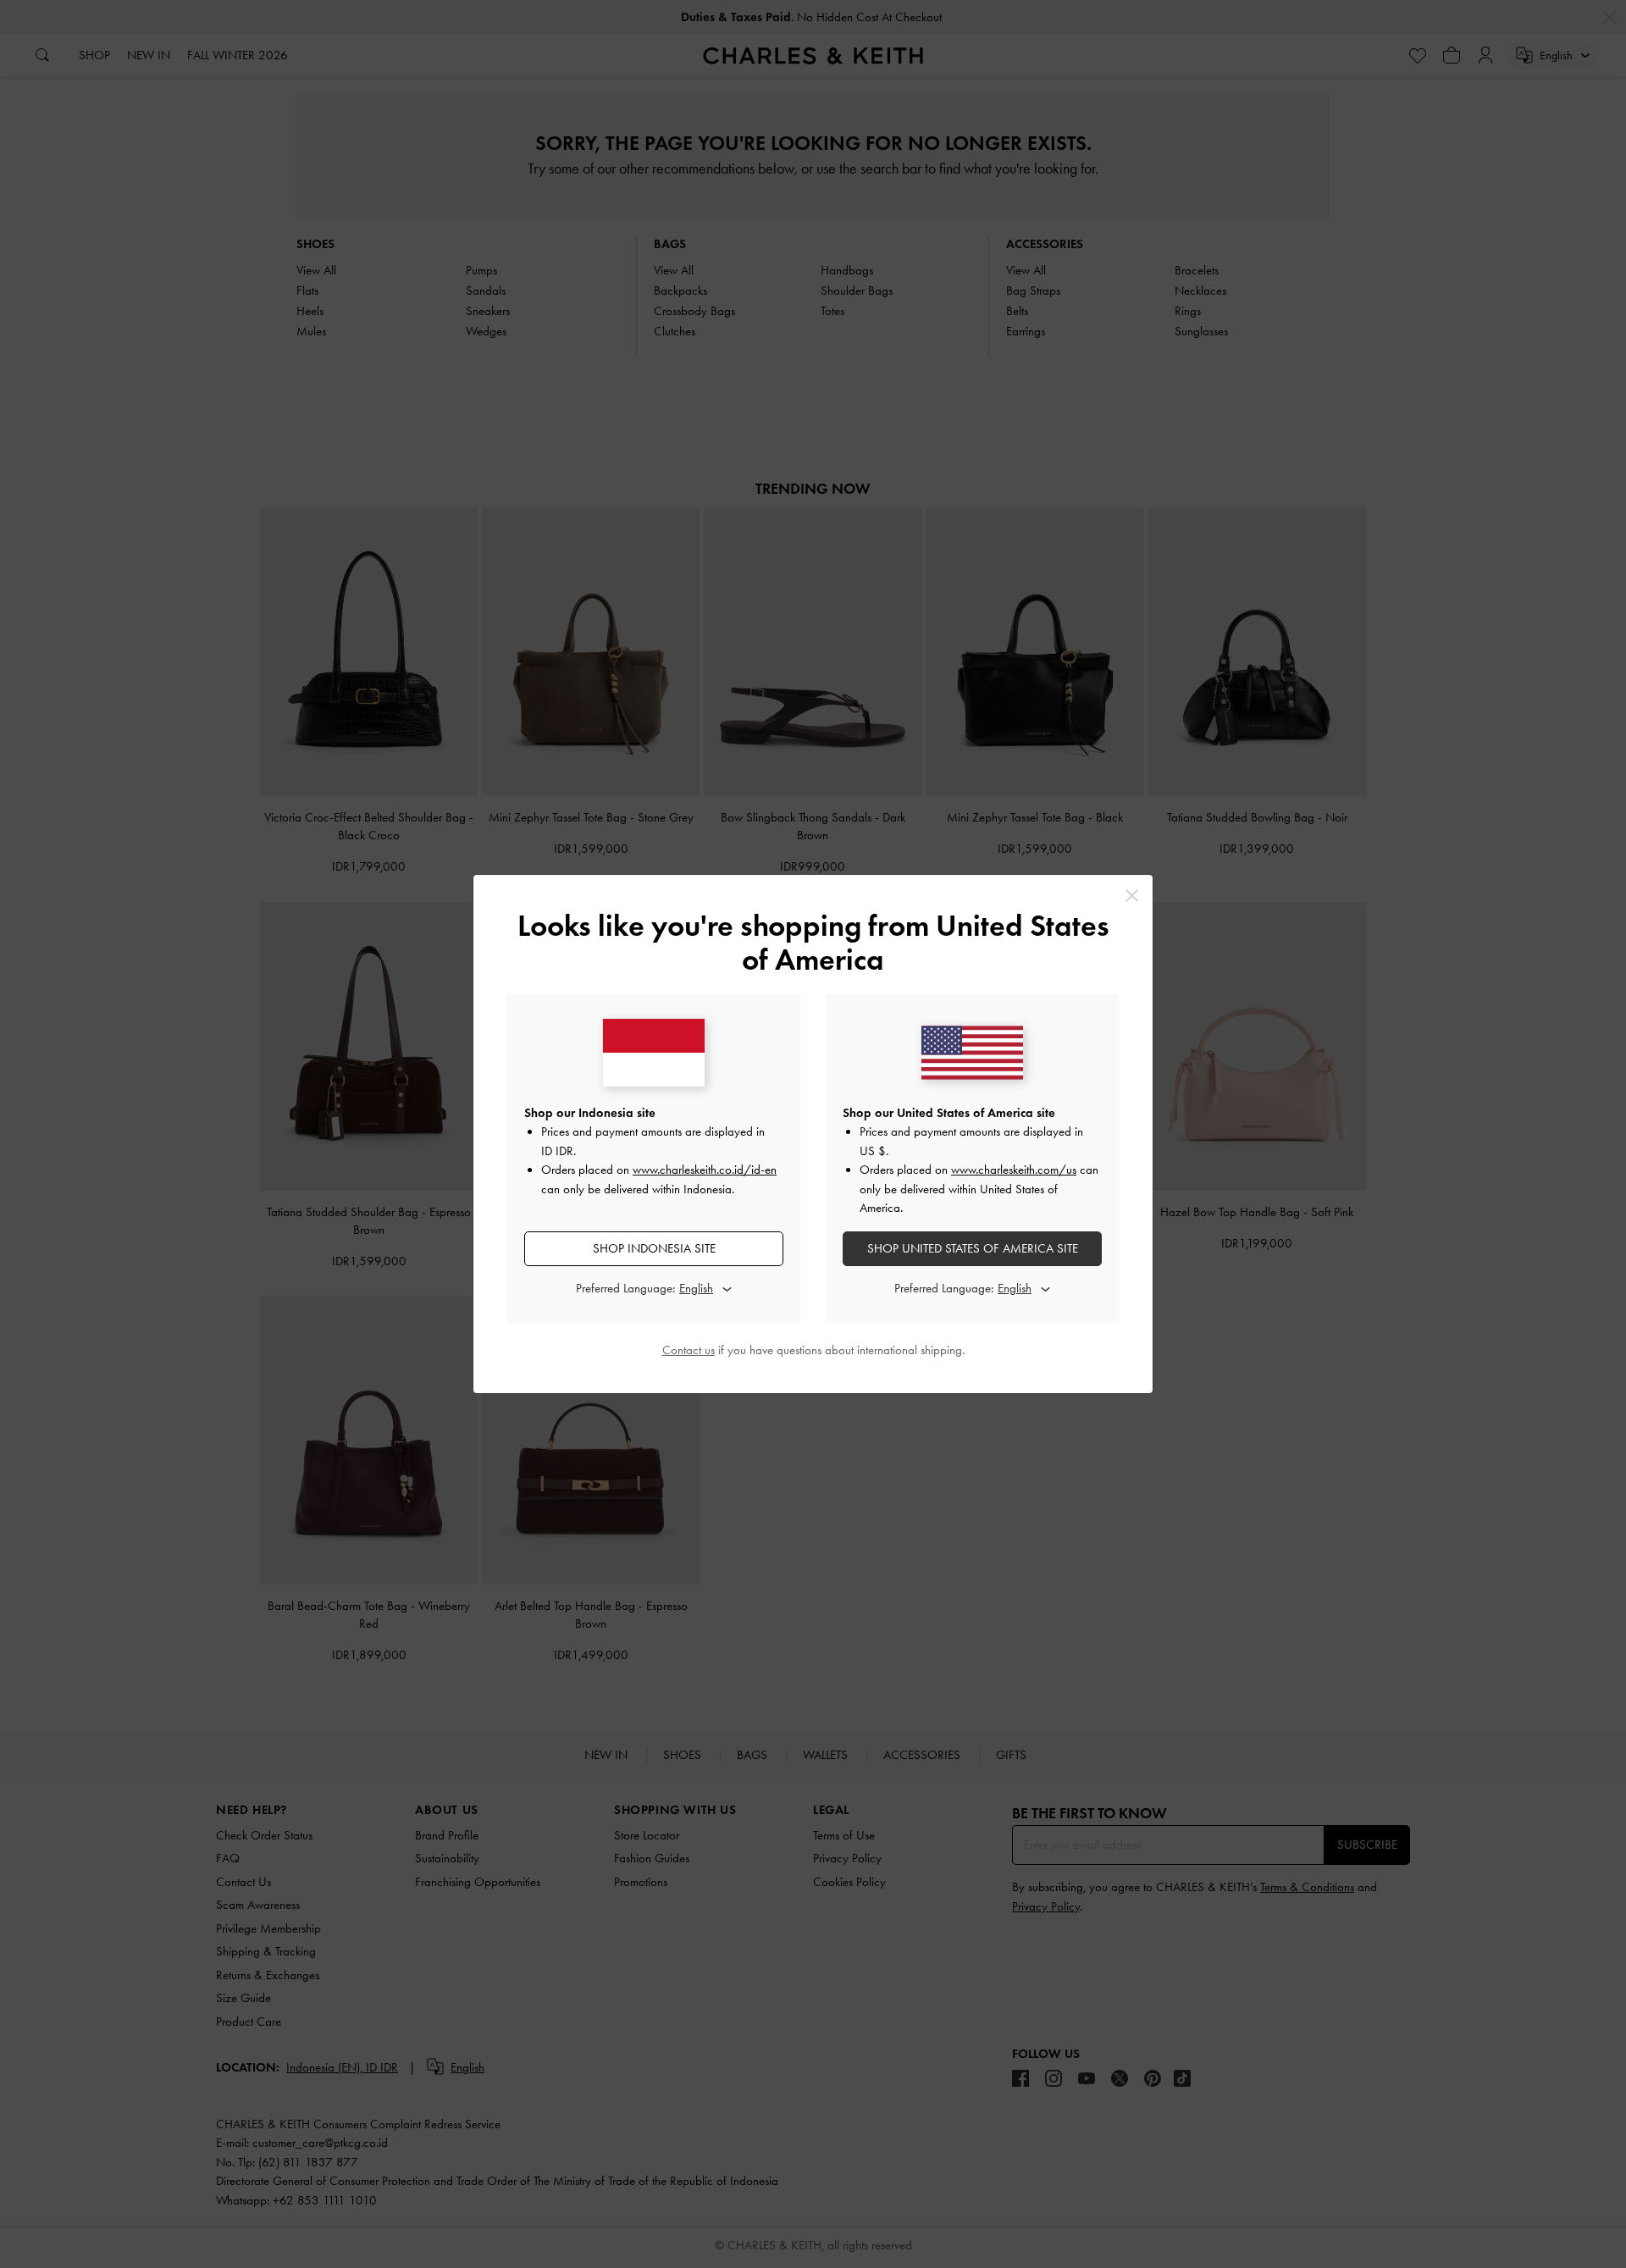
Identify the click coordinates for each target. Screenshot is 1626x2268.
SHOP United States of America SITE (973, 1248)
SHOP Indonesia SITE (654, 1248)
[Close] (1132, 896)
